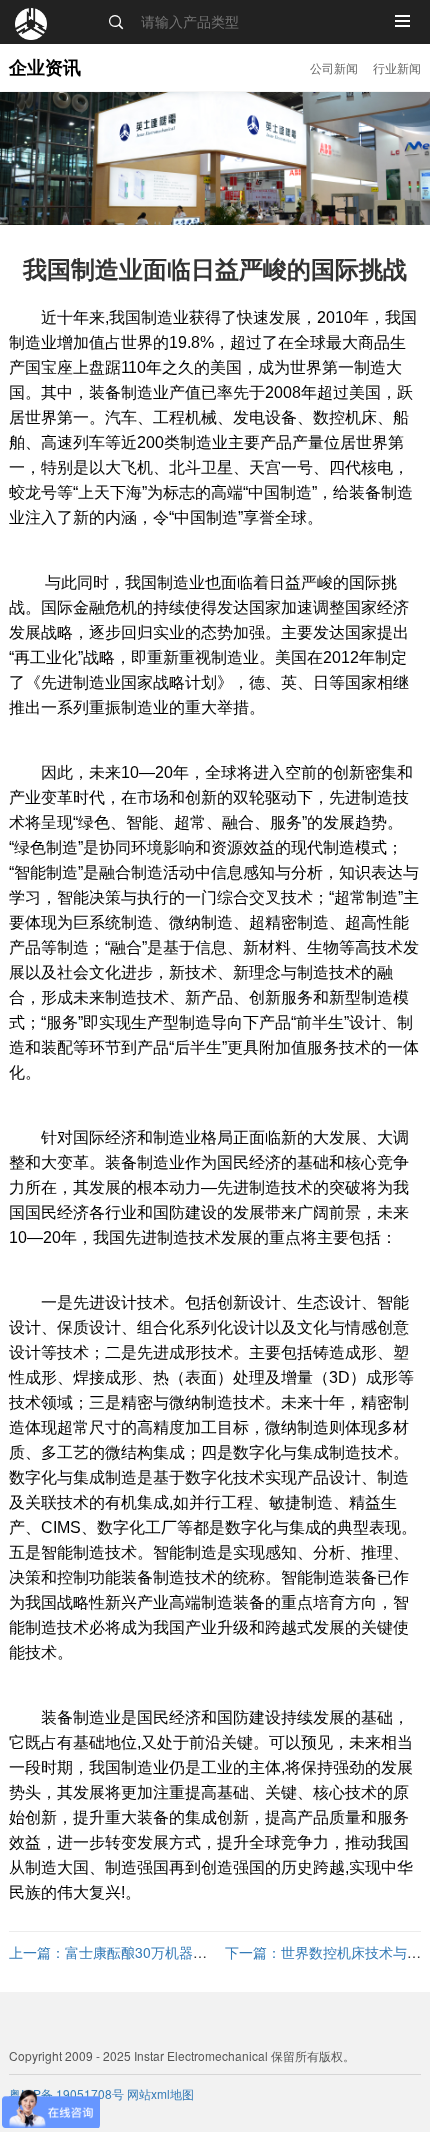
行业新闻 (397, 67)
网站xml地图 (160, 2093)
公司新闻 (334, 67)
